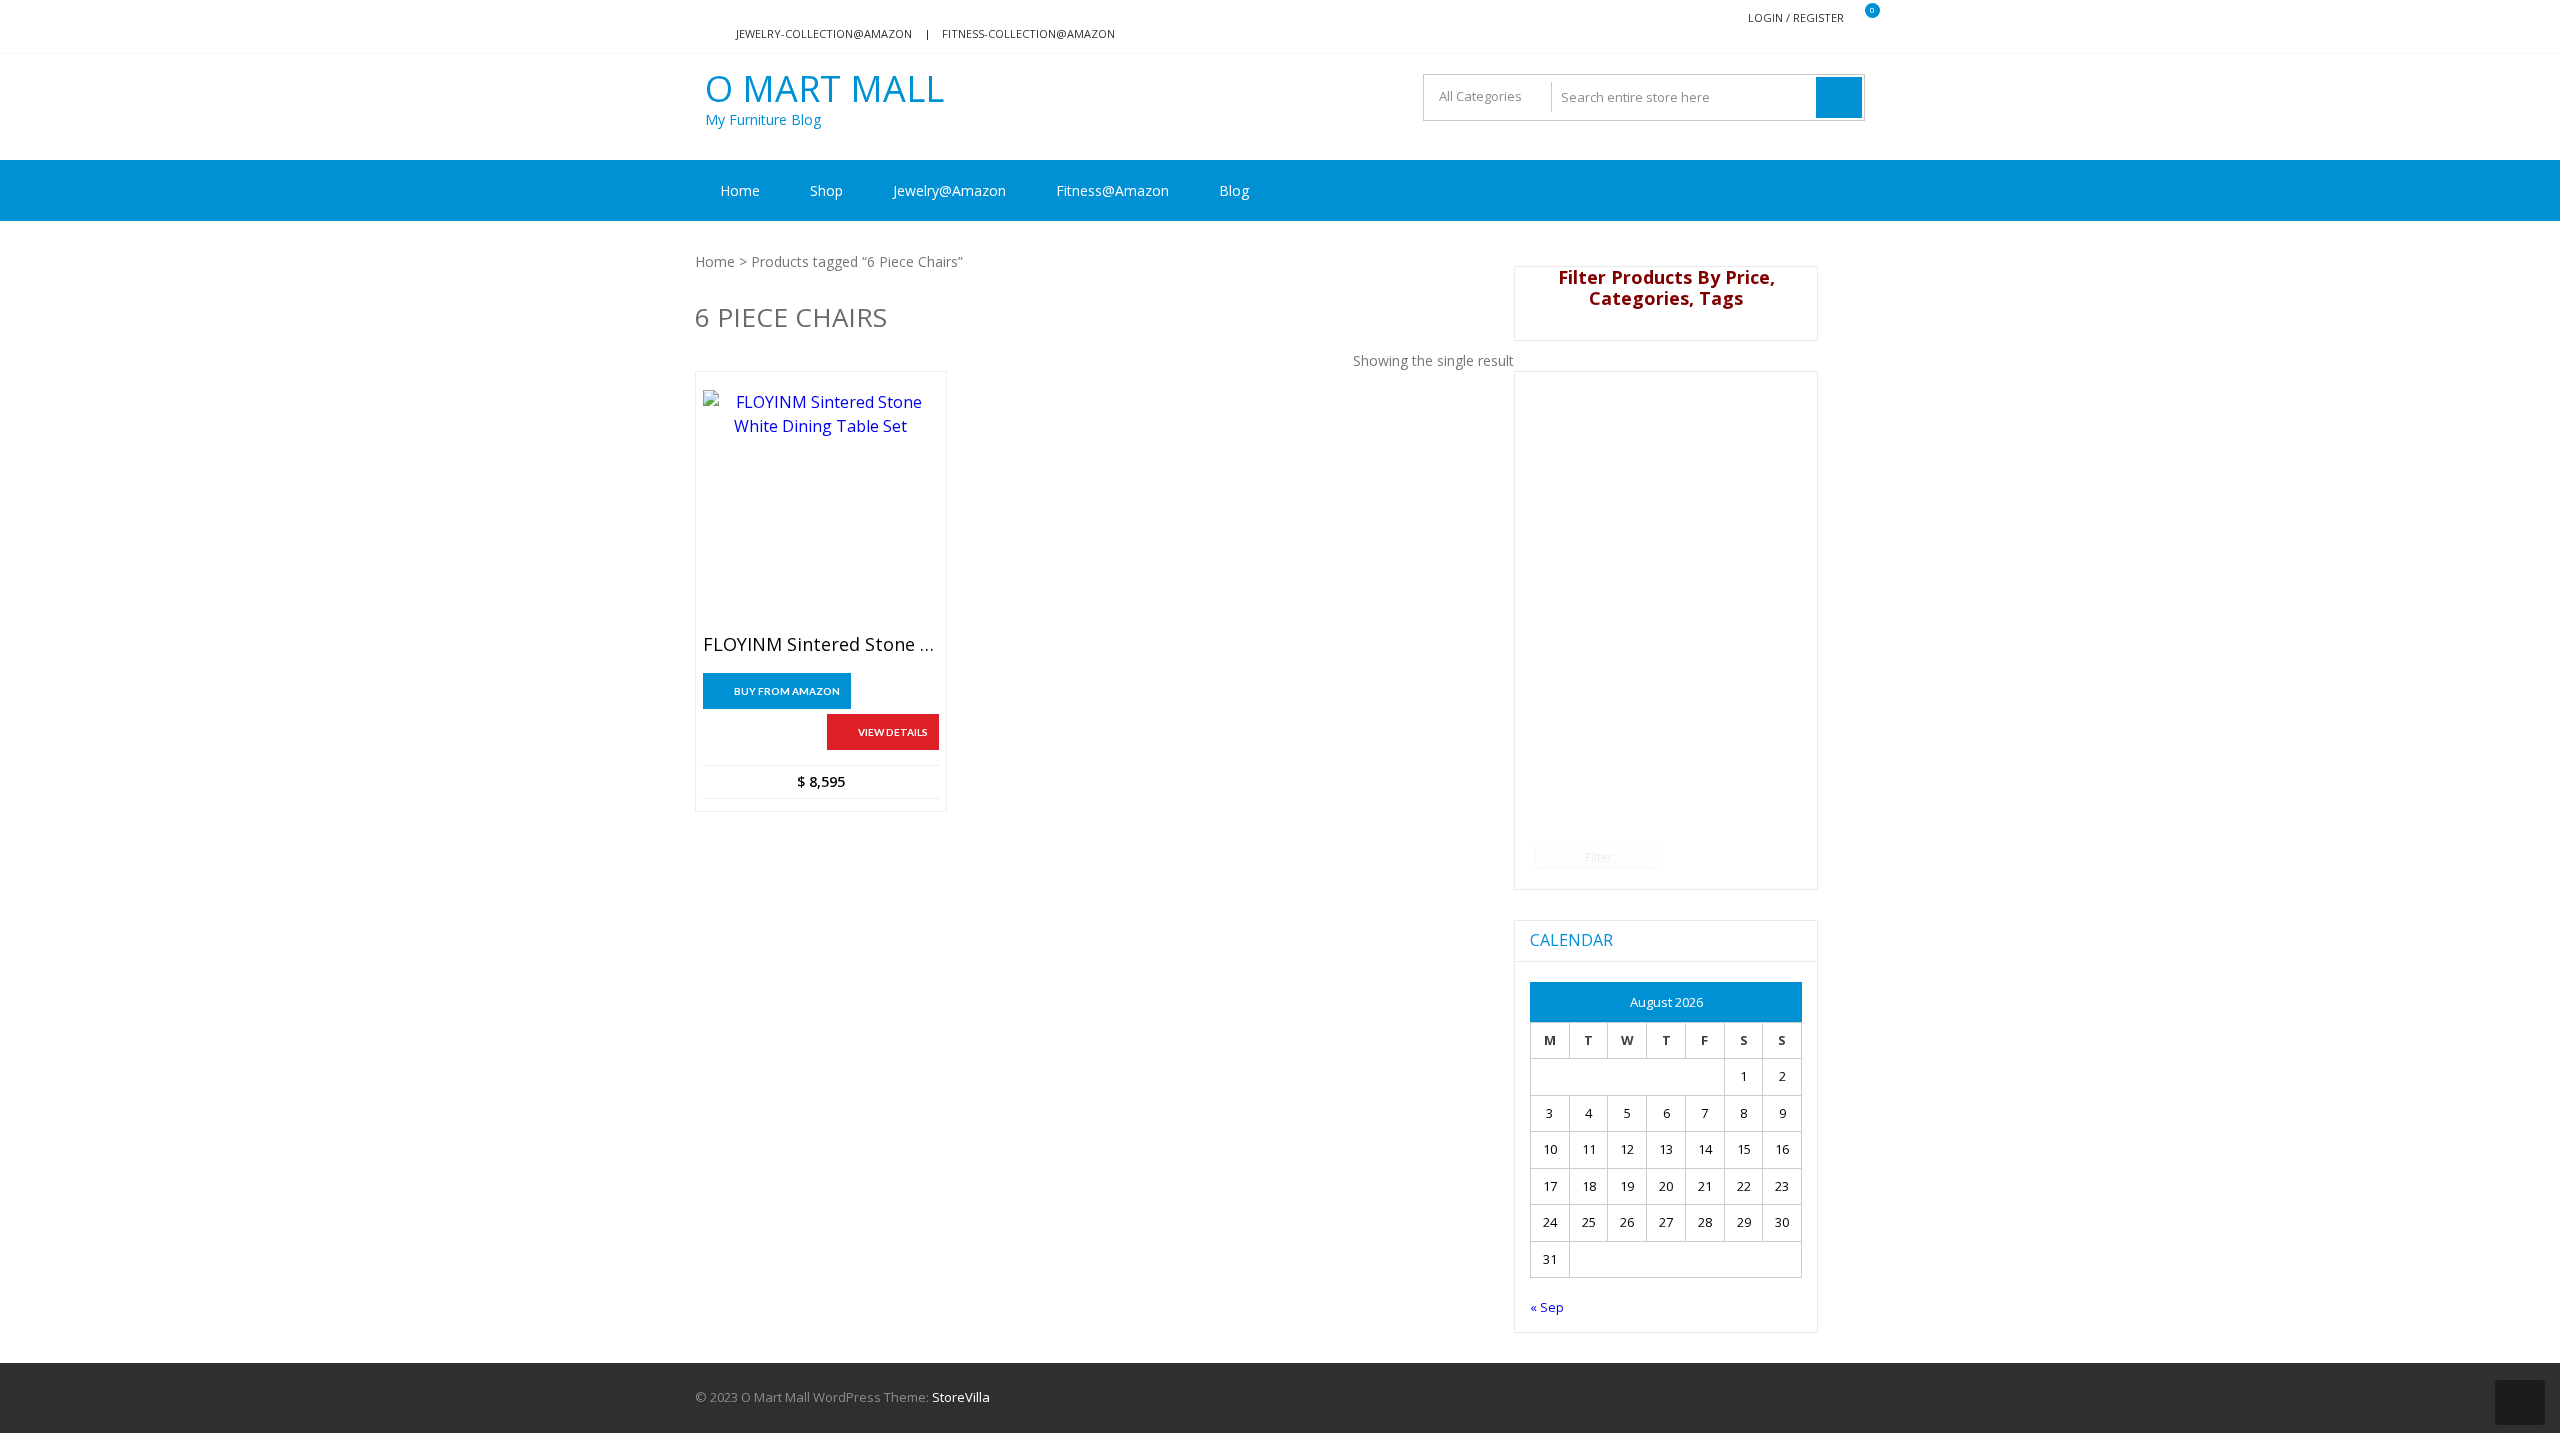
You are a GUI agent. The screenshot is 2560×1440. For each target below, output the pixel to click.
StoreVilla (961, 1397)
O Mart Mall (824, 89)
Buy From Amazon (787, 691)
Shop (826, 190)
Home (740, 190)
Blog (1234, 190)
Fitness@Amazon (1112, 190)
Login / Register (1796, 17)
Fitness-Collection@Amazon (1028, 33)
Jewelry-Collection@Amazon (824, 33)
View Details (893, 732)
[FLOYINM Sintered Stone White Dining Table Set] (821, 508)
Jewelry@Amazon (949, 190)
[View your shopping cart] (1859, 18)
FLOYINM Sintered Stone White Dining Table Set (821, 645)
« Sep (1547, 1307)
